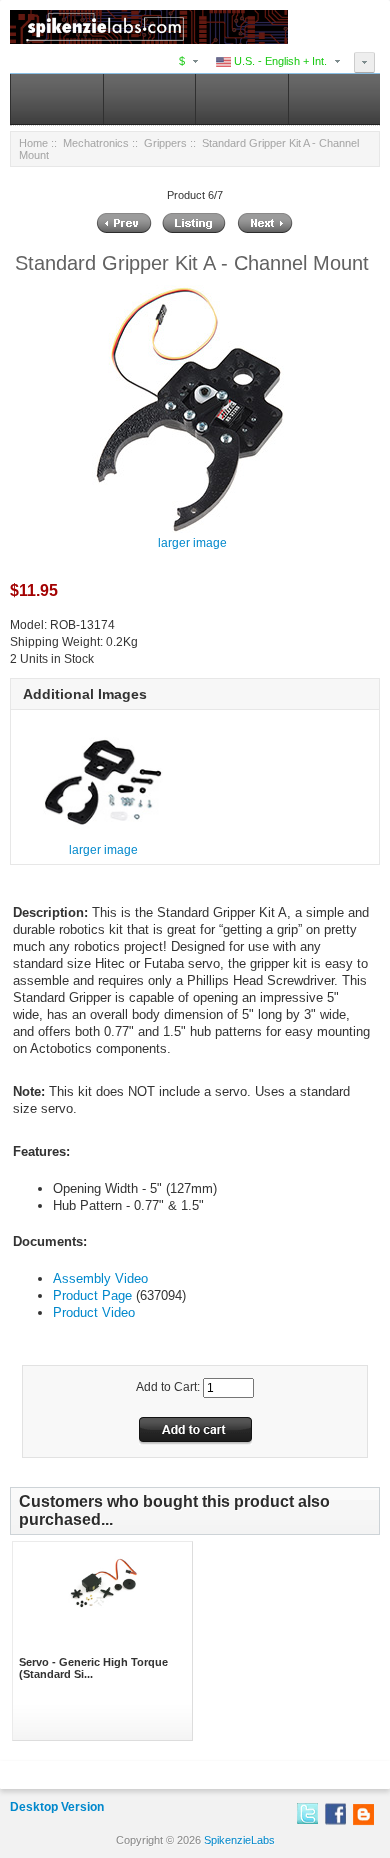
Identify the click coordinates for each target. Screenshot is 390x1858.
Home (33, 143)
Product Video (94, 1312)
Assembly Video (100, 1278)
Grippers (165, 143)
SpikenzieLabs (239, 1840)
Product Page (92, 1295)
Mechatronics (96, 143)
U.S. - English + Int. (279, 61)
